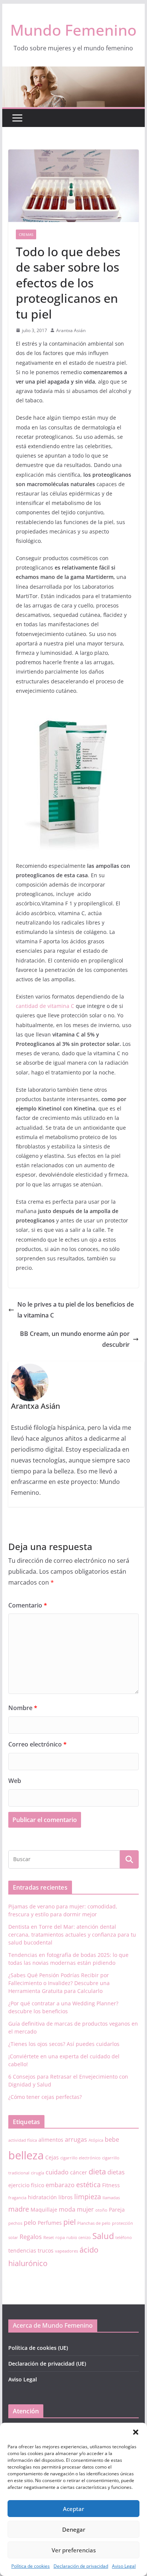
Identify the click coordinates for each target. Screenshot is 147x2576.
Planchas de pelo (94, 2223)
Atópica (96, 2140)
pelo (30, 2222)
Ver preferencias (74, 2550)
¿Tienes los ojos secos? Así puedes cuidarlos (64, 2044)
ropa (60, 2238)
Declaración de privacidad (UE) (47, 2364)
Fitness (111, 2185)
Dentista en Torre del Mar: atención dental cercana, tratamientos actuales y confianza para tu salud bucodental (72, 1935)
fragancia (17, 2198)
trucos (46, 2250)
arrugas (76, 2139)
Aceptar (73, 2509)
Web (15, 1781)
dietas (116, 2172)
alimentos (51, 2140)
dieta (97, 2172)
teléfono (124, 2238)
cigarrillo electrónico (80, 2158)
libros (66, 2197)
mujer (85, 2209)
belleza (26, 2155)
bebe (112, 2139)
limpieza (88, 2197)
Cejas (52, 2157)
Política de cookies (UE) (38, 2348)
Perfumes (50, 2223)
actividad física (23, 2140)
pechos (15, 2223)
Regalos (31, 2237)
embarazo (60, 2185)
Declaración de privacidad (81, 2566)
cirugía (38, 2173)
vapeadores (67, 2251)
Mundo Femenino (73, 30)
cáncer (79, 2172)
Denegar (74, 2529)
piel (70, 2222)
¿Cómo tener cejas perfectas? (45, 2097)
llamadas (111, 2198)
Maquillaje (44, 2210)
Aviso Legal (124, 2566)
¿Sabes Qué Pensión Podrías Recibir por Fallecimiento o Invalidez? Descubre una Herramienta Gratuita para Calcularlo (59, 1983)
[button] (136, 2432)
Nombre (23, 1708)
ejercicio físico (26, 2185)
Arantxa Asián (71, 330)
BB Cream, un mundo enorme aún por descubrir (75, 1339)
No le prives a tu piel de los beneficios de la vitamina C (76, 1310)
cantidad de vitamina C (45, 1006)
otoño (101, 2210)
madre (19, 2209)
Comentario (28, 1605)
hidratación (42, 2197)
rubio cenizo (79, 2238)
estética (88, 2185)
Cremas (26, 234)
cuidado (57, 2172)
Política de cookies (31, 2566)
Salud (103, 2236)
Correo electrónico (38, 1744)
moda (67, 2209)
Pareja (117, 2210)
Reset (49, 2238)
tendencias (22, 2250)
